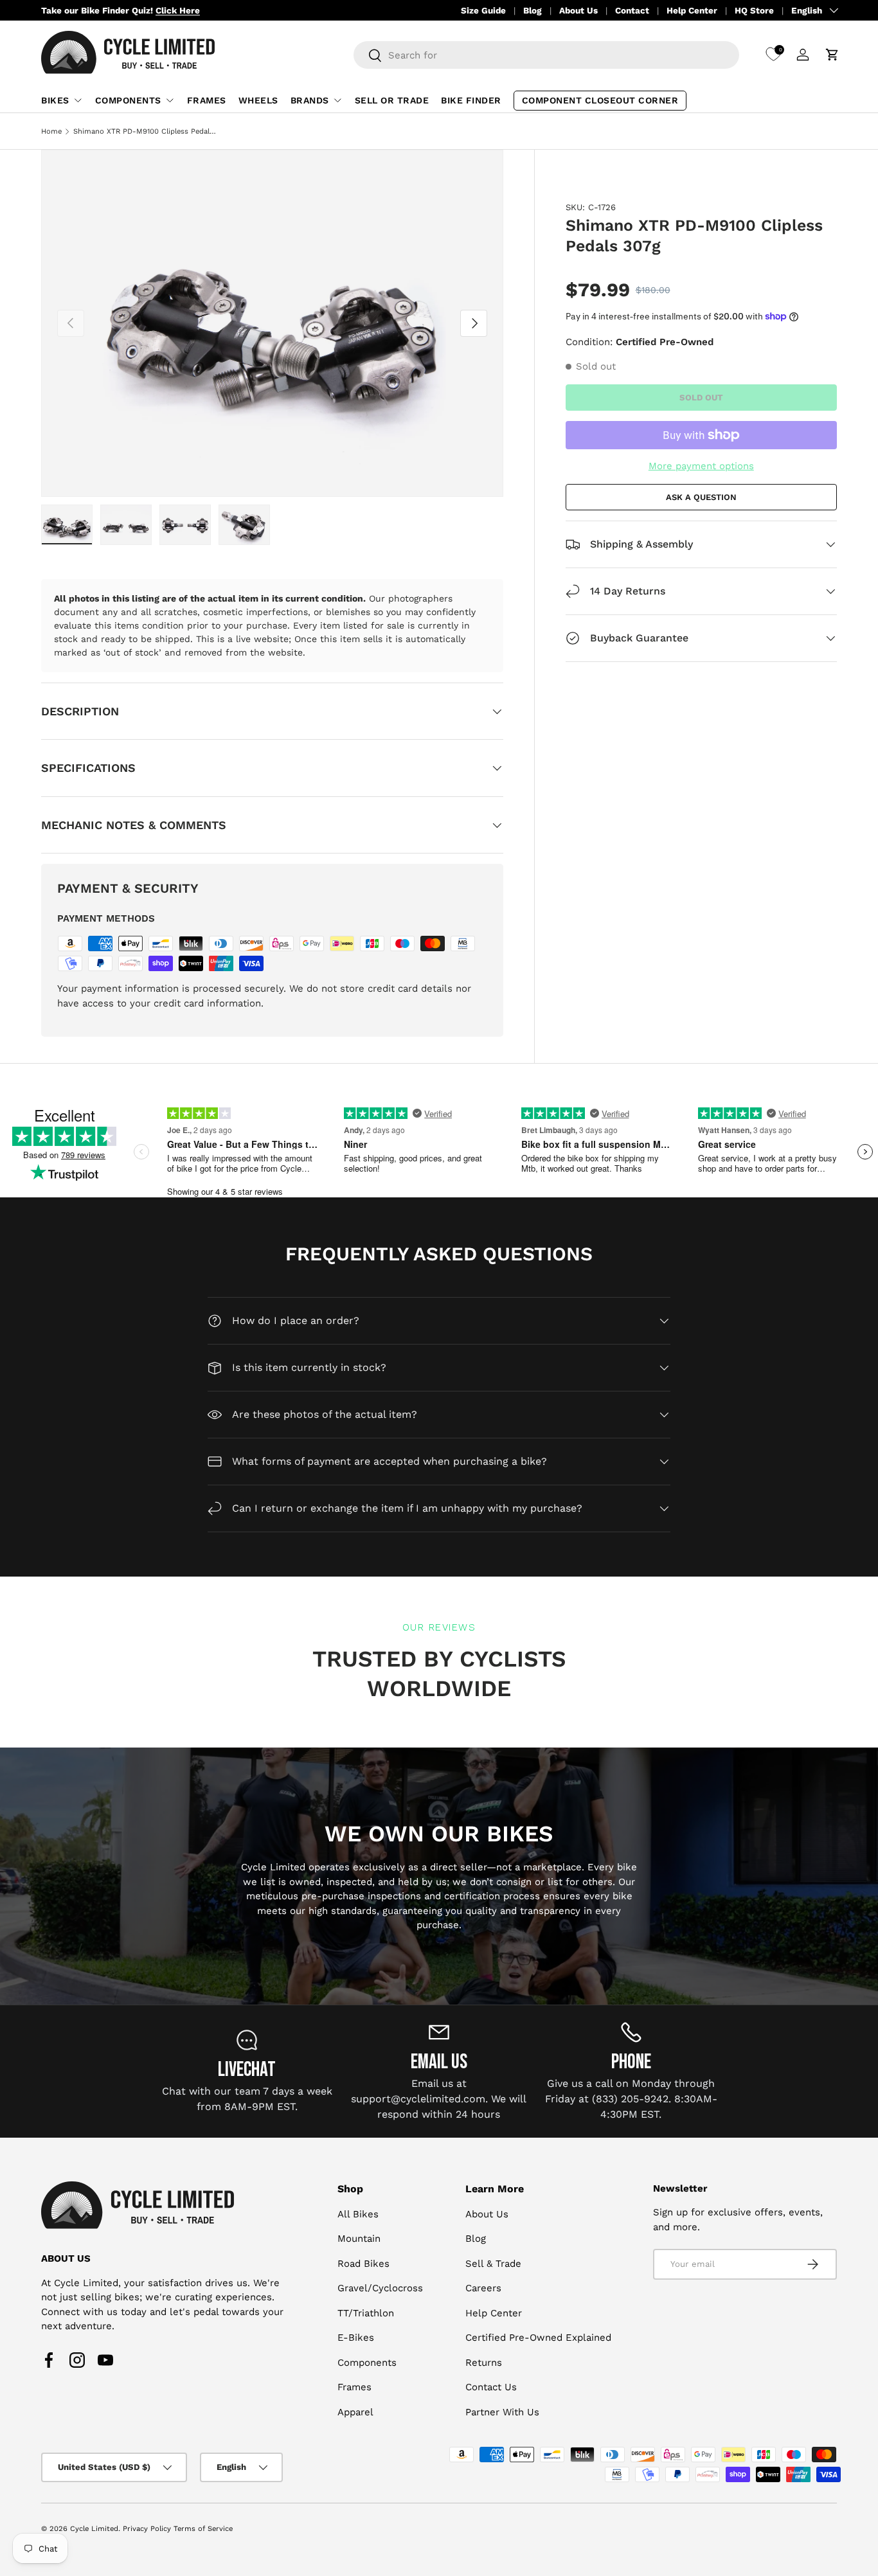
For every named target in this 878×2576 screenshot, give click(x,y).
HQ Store (754, 10)
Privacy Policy (147, 2529)
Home (51, 131)
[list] (272, 324)
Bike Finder (471, 100)
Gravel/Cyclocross (380, 2289)
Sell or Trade (392, 100)
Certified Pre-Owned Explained (538, 2338)
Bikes (55, 100)
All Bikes (358, 2214)
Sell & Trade (493, 2264)
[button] (832, 55)
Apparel (355, 2412)
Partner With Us (502, 2412)
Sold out (701, 397)
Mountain (359, 2239)
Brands (310, 100)
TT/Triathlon (366, 2313)
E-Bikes (356, 2338)
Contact (632, 10)
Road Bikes (363, 2264)
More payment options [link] (701, 466)
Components (128, 100)
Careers (483, 2289)
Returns (484, 2363)
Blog (533, 10)
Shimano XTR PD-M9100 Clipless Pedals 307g (146, 131)
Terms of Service (203, 2529)
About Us (578, 10)
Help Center (692, 10)
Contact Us (491, 2388)
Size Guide (483, 10)
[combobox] (546, 55)
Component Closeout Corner (600, 100)
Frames (207, 100)
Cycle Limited (94, 2529)
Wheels (258, 100)
